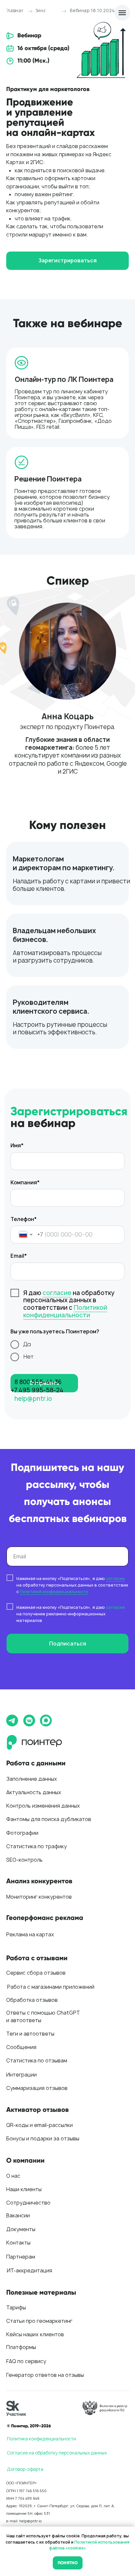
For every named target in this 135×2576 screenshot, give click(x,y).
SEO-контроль (24, 1860)
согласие (57, 1293)
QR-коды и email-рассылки (39, 2125)
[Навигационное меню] (122, 13)
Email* (19, 1256)
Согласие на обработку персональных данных (57, 2453)
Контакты (18, 2243)
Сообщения (21, 2047)
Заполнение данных (32, 1779)
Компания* (25, 1183)
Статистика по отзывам (37, 2061)
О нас (13, 2176)
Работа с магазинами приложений (51, 1987)
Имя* (17, 1146)
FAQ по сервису (26, 2361)
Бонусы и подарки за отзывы (43, 2139)
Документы (21, 2229)
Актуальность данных (34, 1792)
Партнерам (21, 2257)
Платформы (21, 2347)
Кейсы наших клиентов (35, 2334)
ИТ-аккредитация (29, 2271)
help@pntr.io (33, 1399)
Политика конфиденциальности (41, 2439)
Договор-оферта (25, 2469)
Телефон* (24, 1219)
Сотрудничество (28, 2203)
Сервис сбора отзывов (36, 1973)
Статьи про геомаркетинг (39, 2321)
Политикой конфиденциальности (65, 1311)
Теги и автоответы (30, 2034)
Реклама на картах (30, 1935)
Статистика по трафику (37, 1846)
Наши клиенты (24, 2189)
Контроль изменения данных (43, 1806)
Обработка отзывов (32, 2000)
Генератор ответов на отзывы (45, 2375)
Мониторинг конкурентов (39, 1897)
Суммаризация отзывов (37, 2088)
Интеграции (21, 2075)
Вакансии (18, 2216)
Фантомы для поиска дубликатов (49, 1819)
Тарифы (16, 2308)
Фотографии (22, 1833)
